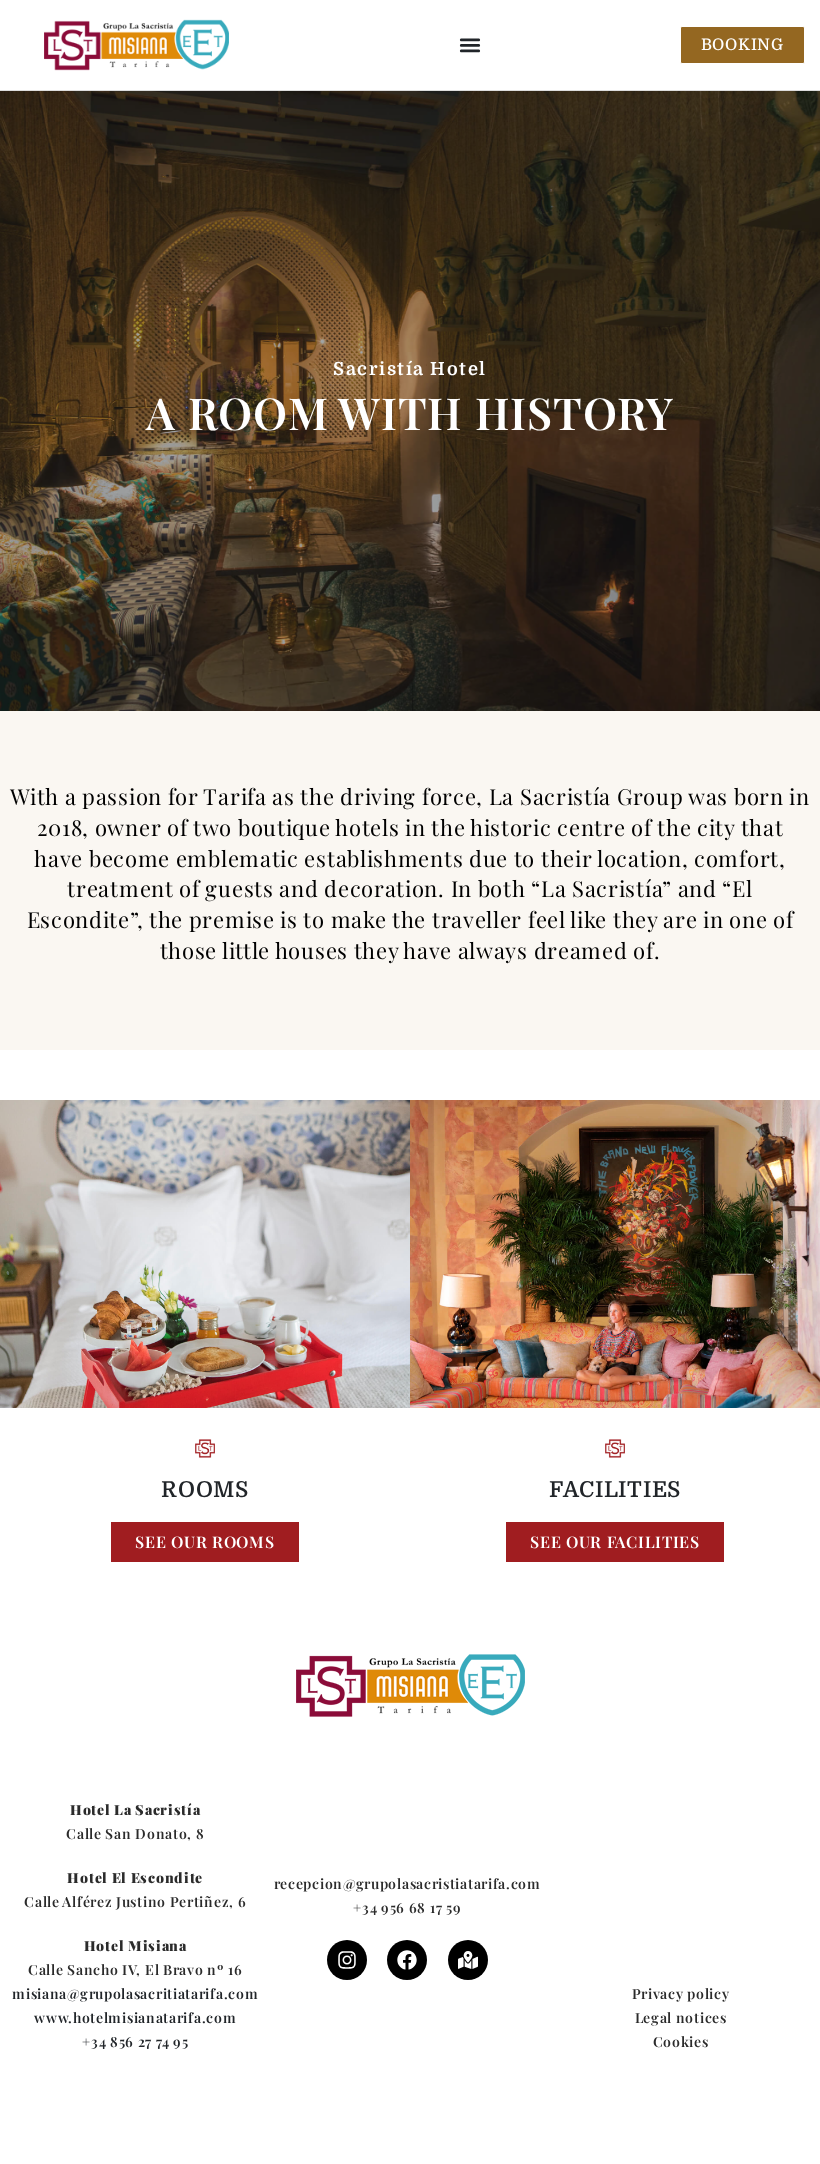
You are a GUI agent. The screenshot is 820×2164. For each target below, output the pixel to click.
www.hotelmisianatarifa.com (135, 2017)
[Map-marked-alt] (468, 1960)
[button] (470, 45)
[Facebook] (407, 1960)
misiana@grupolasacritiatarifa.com (135, 1993)
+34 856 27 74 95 (135, 2041)
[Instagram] (347, 1960)
